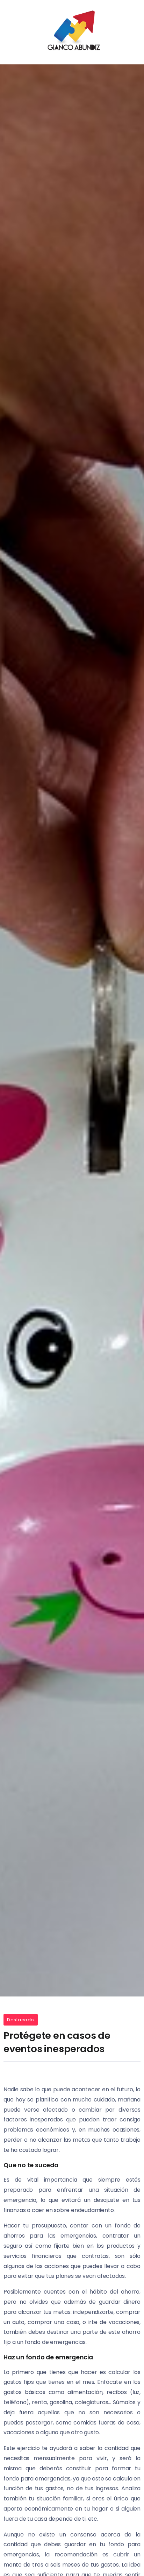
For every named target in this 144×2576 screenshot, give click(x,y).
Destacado (21, 2020)
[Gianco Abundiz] (72, 32)
